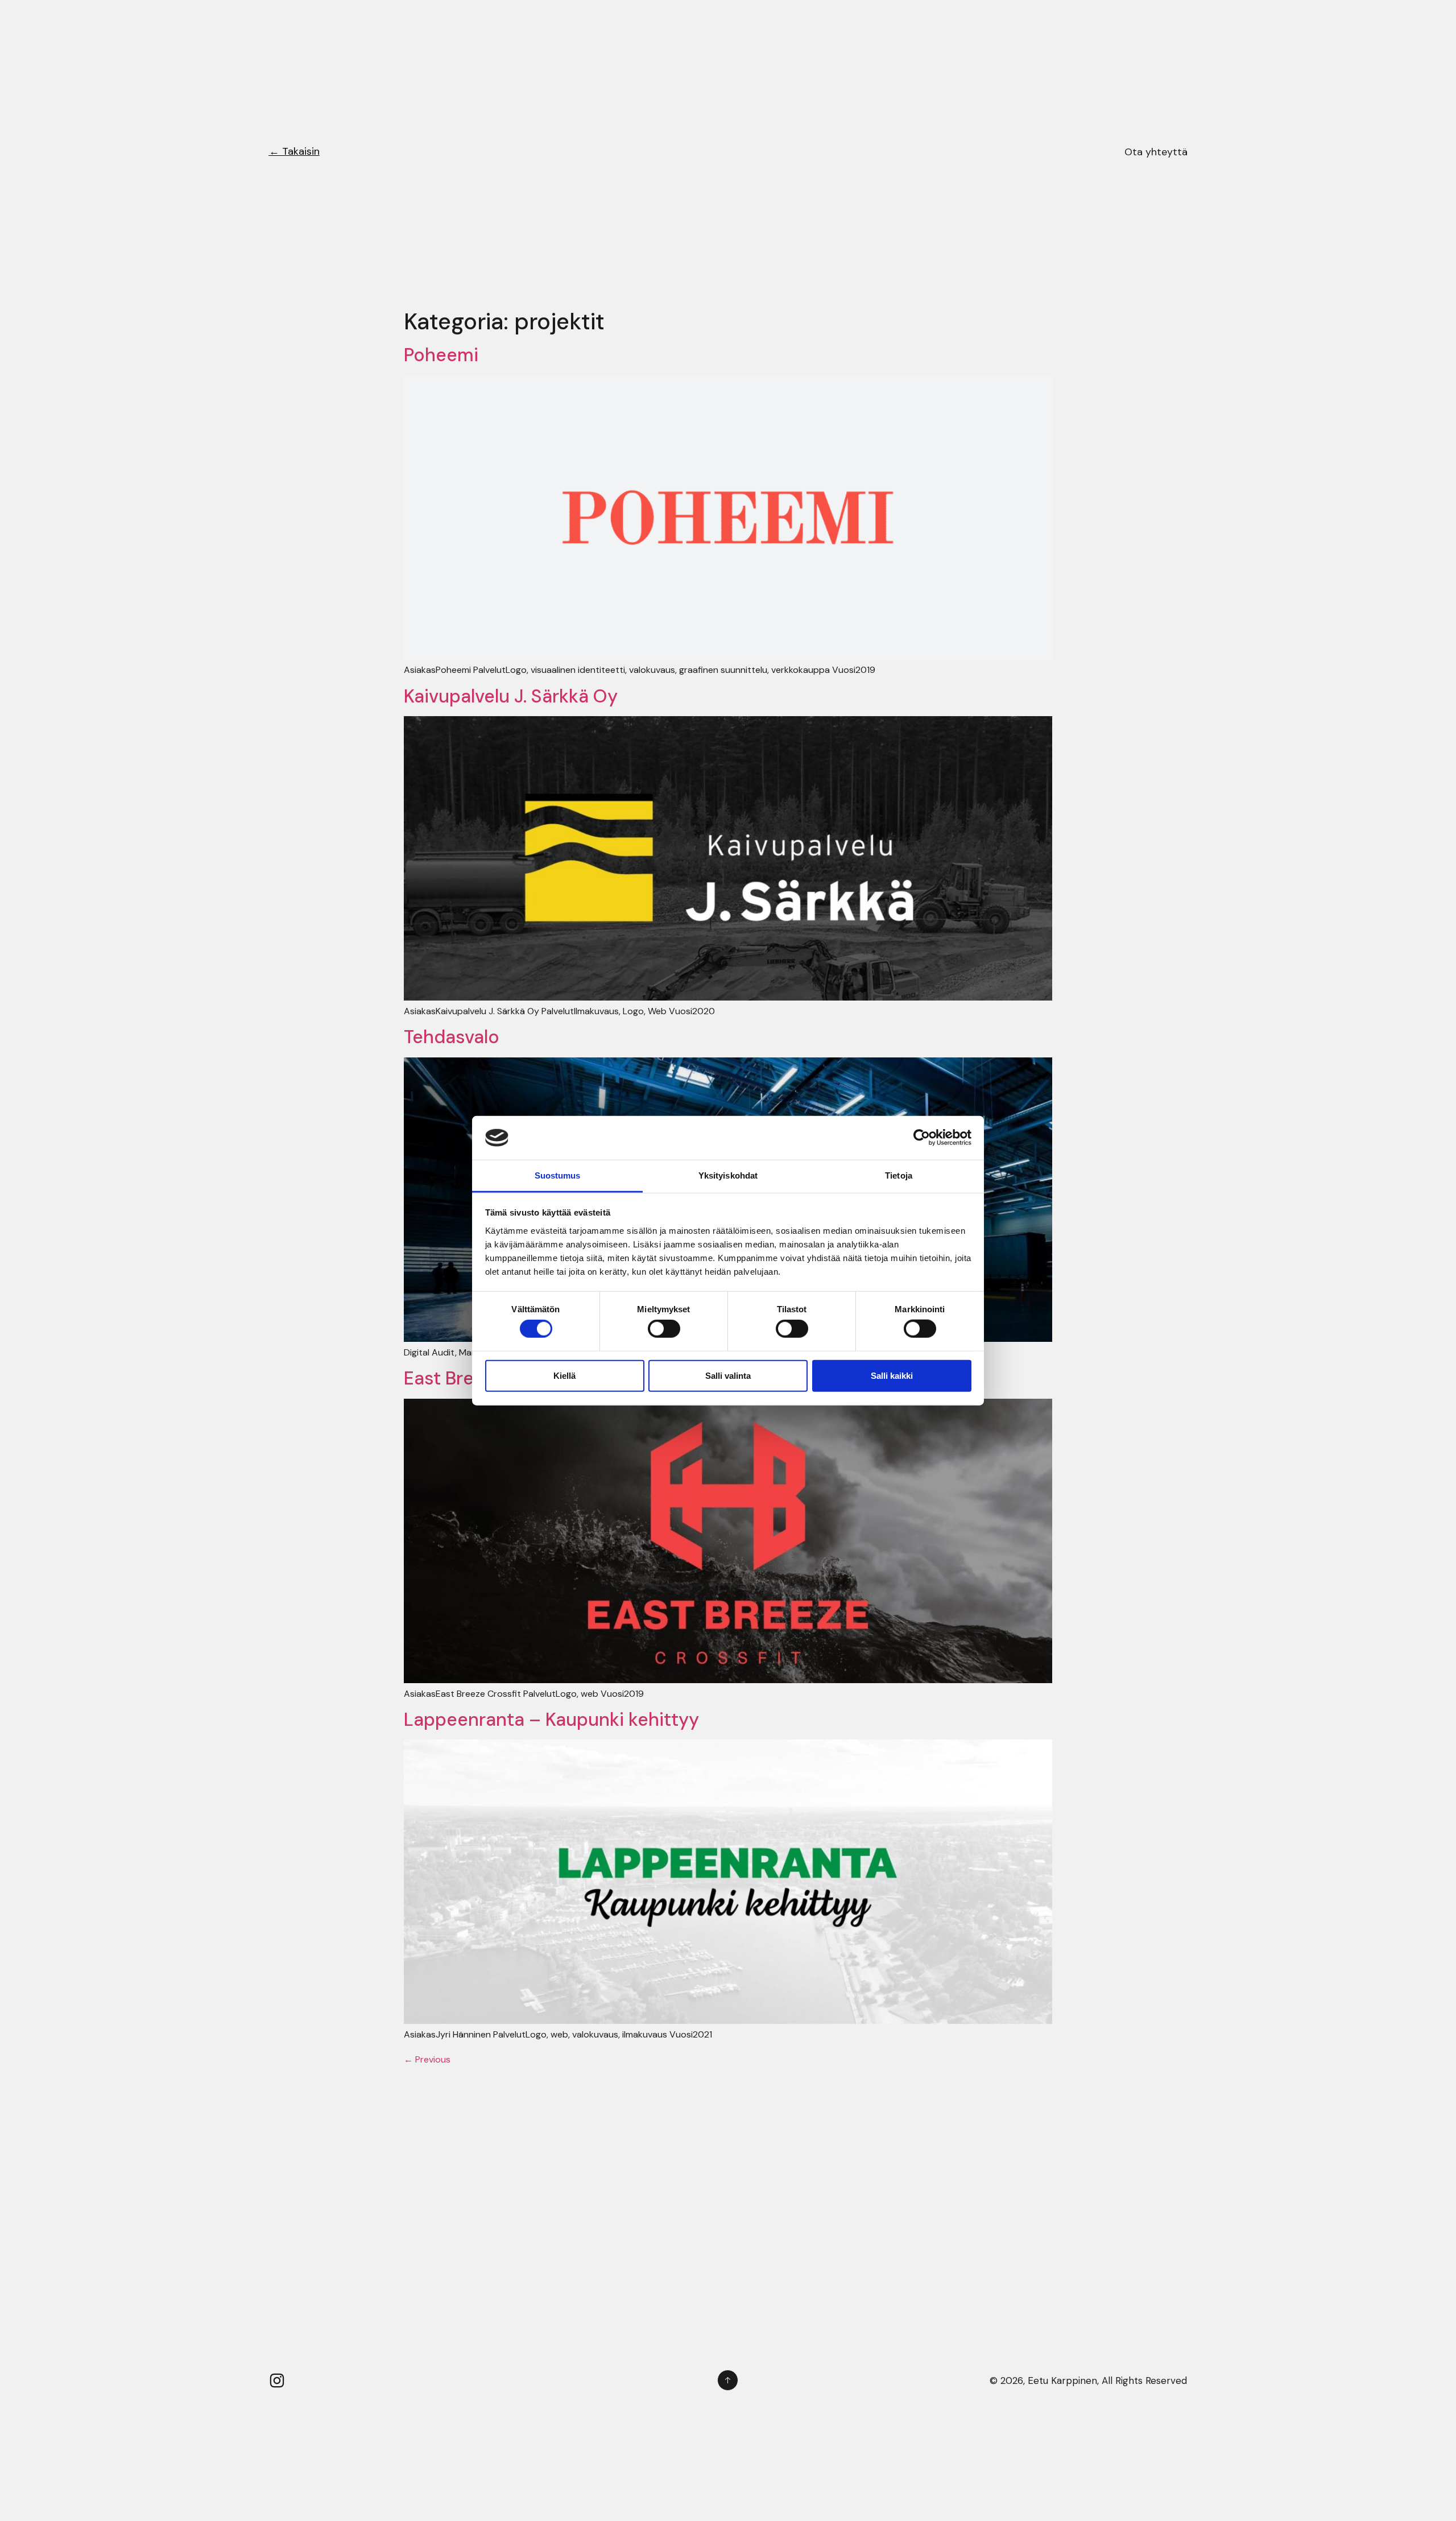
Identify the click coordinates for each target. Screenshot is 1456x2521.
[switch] (664, 1329)
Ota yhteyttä (1156, 152)
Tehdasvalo (452, 1037)
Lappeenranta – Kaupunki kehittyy (551, 1720)
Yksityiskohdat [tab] (728, 1175)
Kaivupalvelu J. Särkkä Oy (511, 696)
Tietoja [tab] (899, 1175)
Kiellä (564, 1375)
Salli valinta (728, 1375)
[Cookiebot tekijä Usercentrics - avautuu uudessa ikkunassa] (922, 1138)
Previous (427, 2059)
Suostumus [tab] (558, 1175)
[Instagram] (277, 2381)
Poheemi (441, 355)
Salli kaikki (892, 1375)
